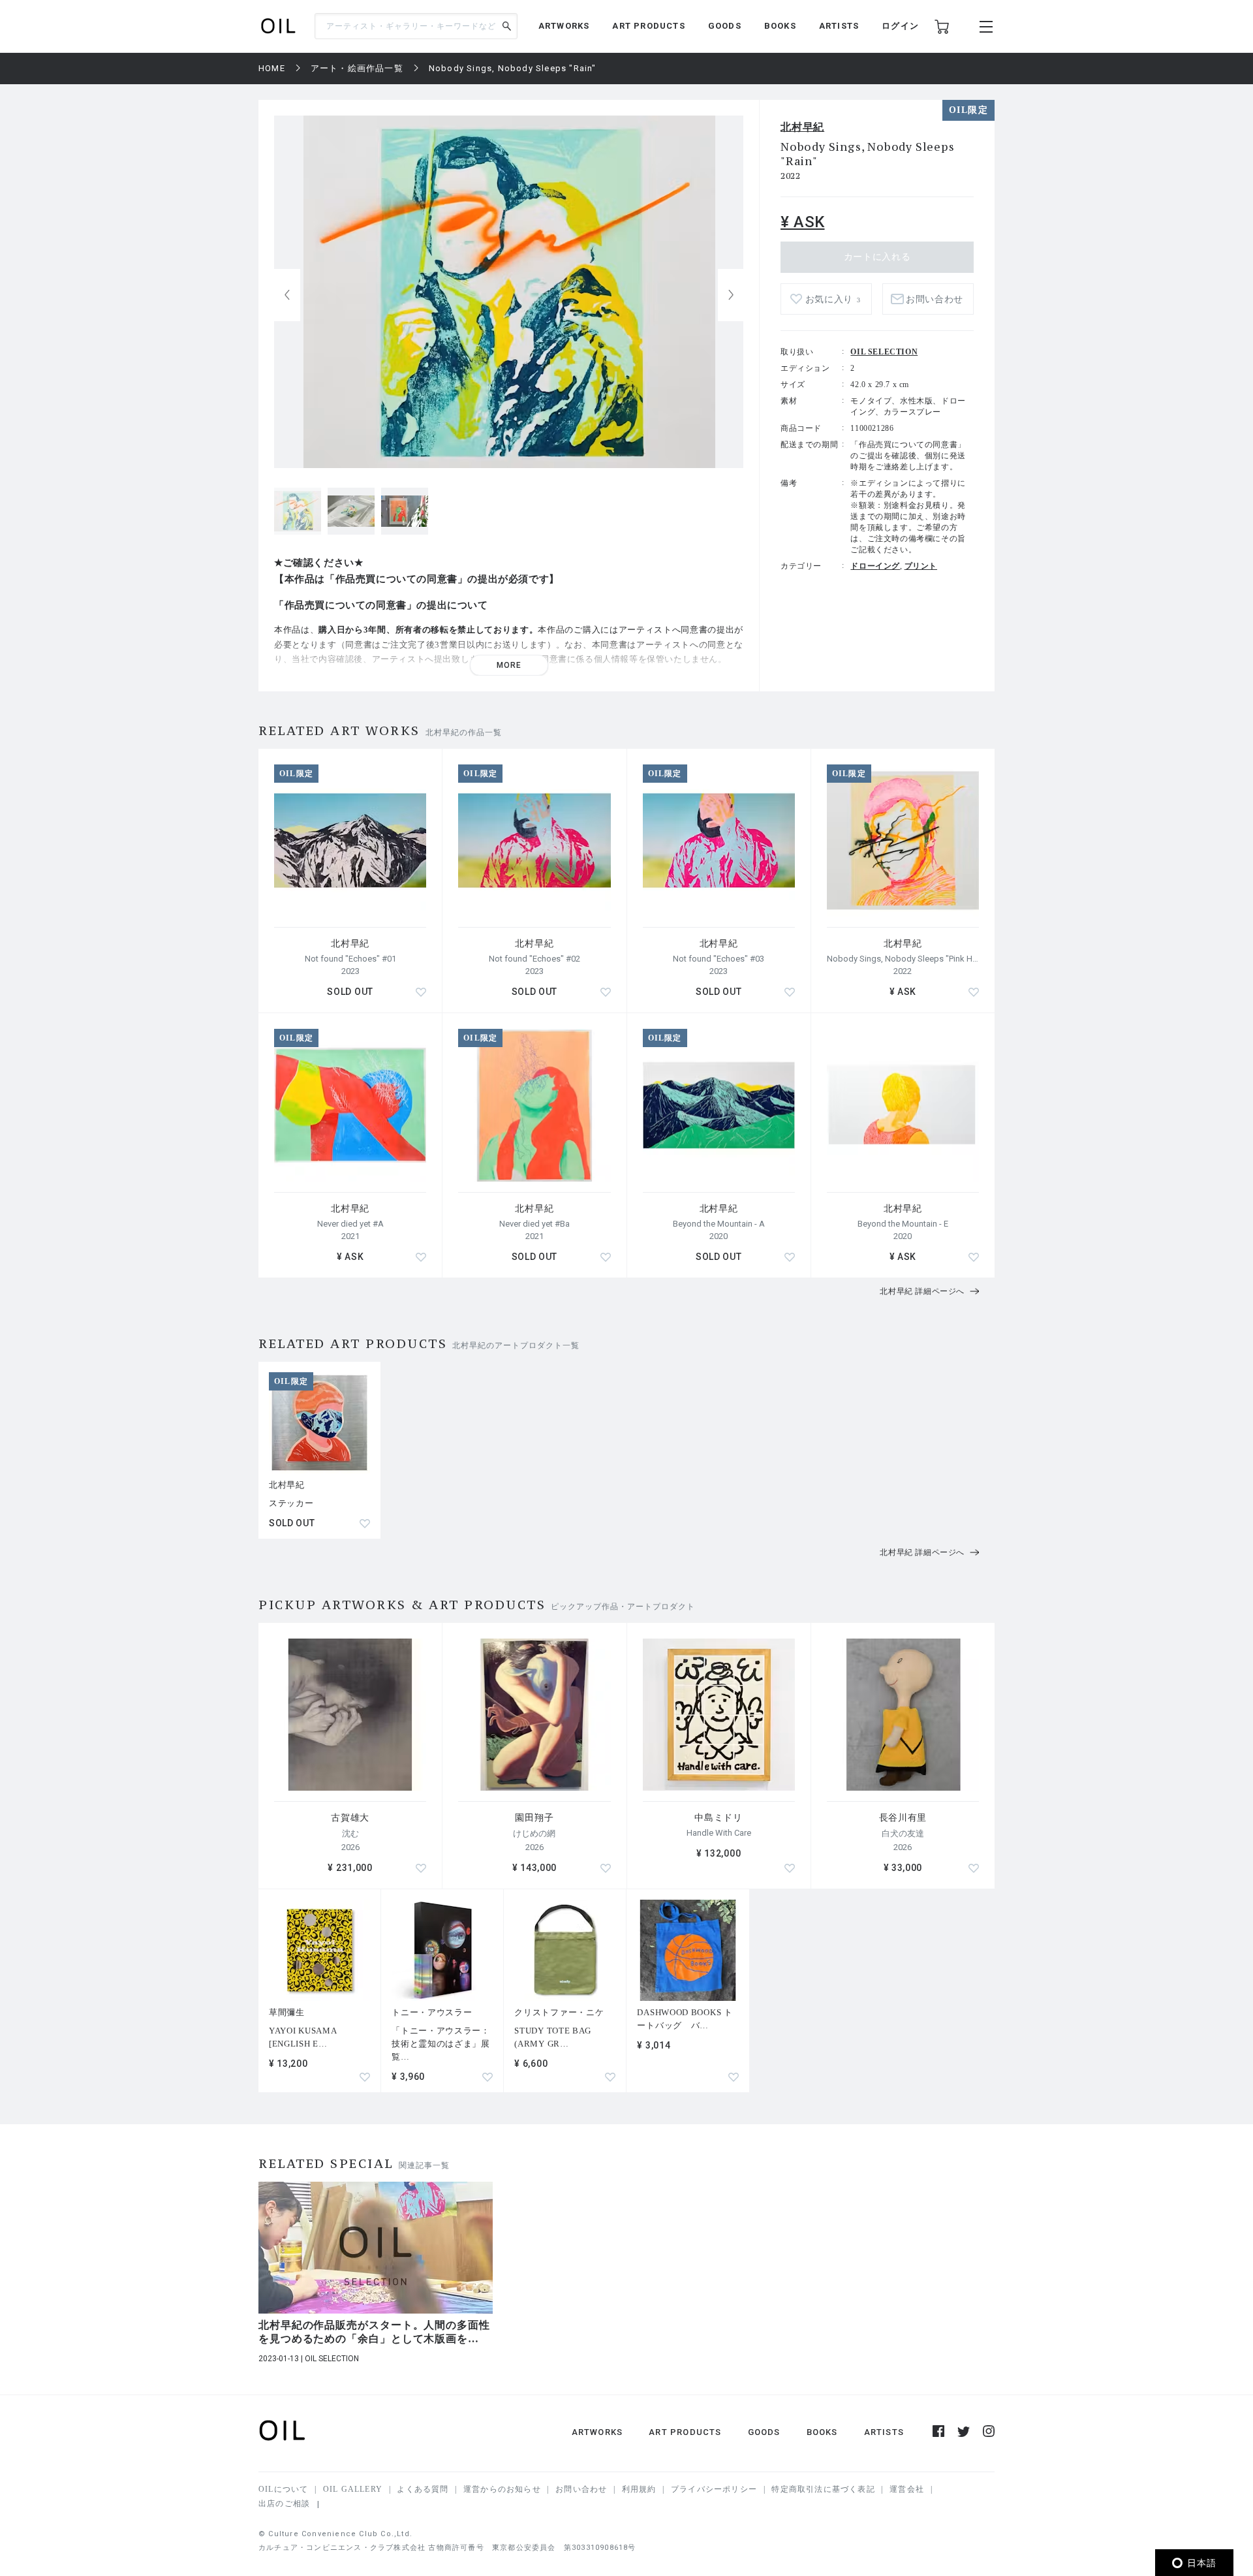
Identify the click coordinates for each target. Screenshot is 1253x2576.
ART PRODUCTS (648, 26)
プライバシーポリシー (714, 2489)
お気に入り (833, 299)
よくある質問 (423, 2489)
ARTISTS (839, 26)
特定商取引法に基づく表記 (823, 2489)
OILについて (283, 2489)
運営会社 (907, 2489)
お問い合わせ (581, 2489)
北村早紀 (802, 127)
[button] (731, 295)
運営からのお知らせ (502, 2489)
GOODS (725, 26)
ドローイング (875, 566)
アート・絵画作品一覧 (357, 68)
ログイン (900, 26)
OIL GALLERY (353, 2489)
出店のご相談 (284, 2504)
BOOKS (780, 26)
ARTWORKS (564, 26)
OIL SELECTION (884, 352)
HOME (272, 68)
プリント (921, 566)
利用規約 (639, 2489)
